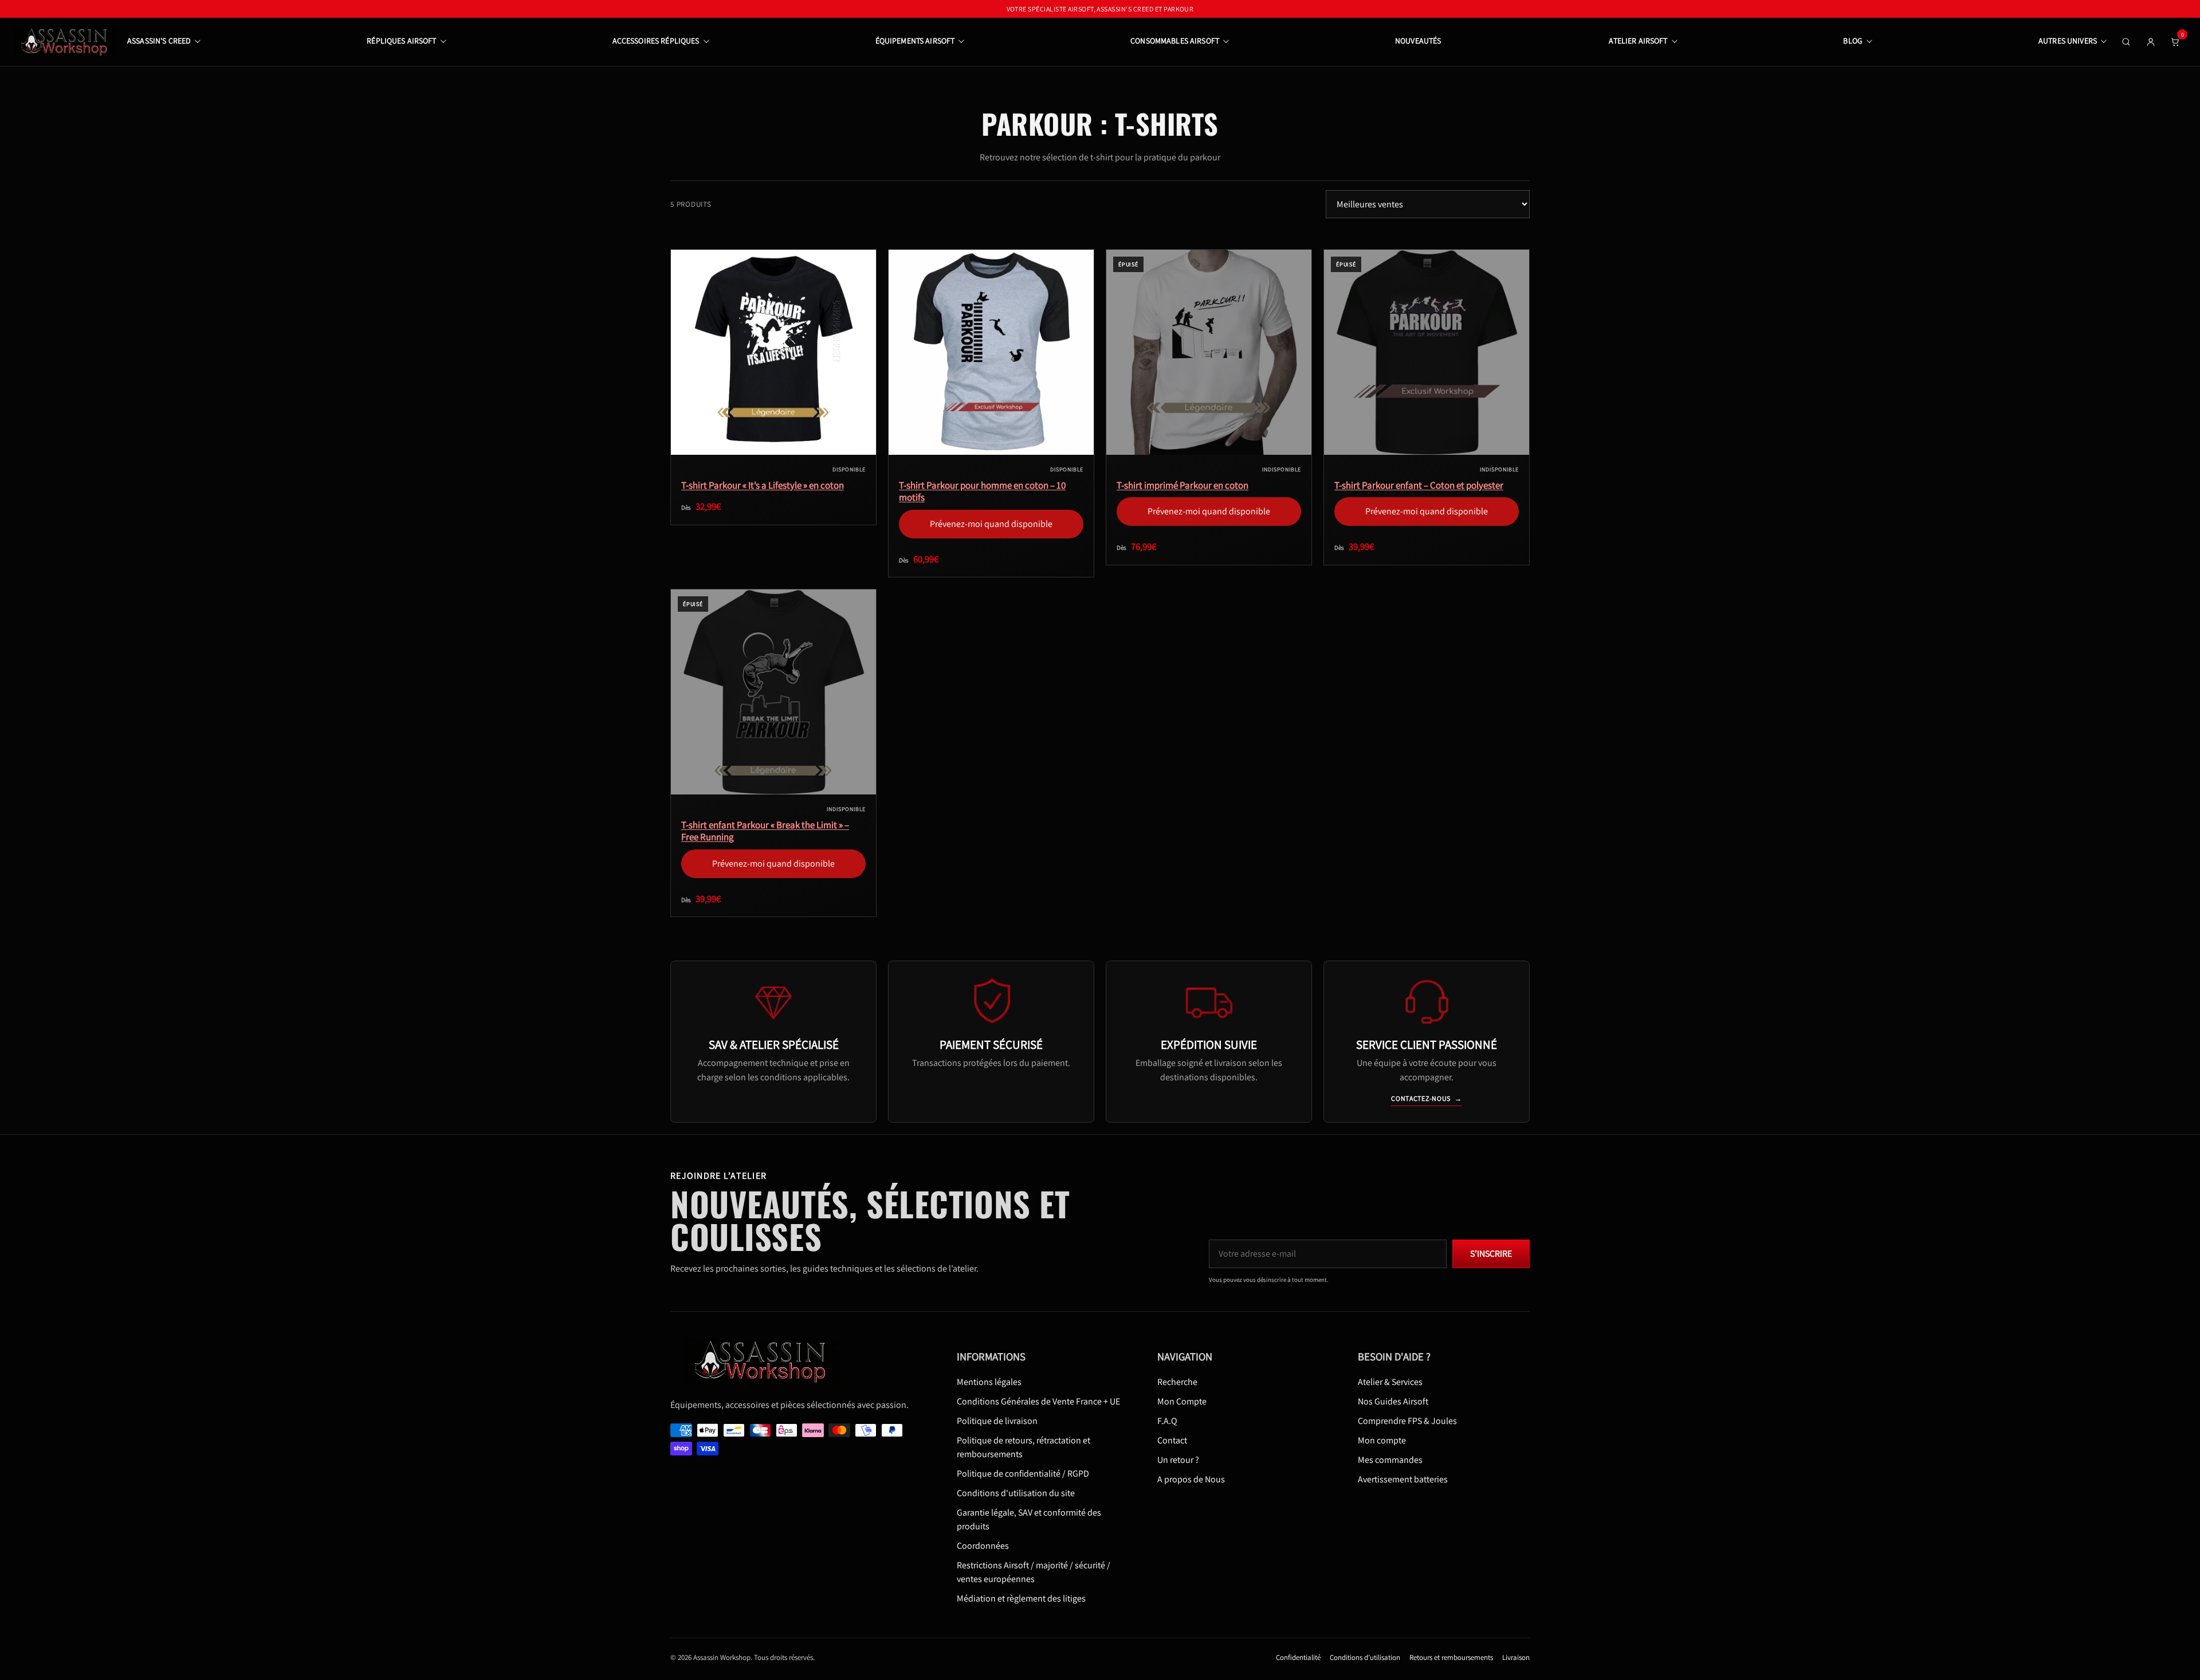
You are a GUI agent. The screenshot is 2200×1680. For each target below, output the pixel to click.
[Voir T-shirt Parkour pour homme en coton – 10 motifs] (991, 352)
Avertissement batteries (1403, 1479)
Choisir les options (773, 446)
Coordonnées (983, 1546)
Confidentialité (1298, 1657)
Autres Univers (2068, 41)
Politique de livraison (997, 1421)
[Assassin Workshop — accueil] (766, 1361)
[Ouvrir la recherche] (2126, 42)
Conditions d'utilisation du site (1016, 1493)
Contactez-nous (1427, 1098)
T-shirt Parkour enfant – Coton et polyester (1419, 485)
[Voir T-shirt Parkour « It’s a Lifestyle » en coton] (773, 352)
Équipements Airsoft (915, 41)
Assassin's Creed (159, 41)
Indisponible (1209, 446)
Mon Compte (1182, 1401)
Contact (1172, 1440)
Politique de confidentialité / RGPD (1023, 1474)
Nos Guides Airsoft (1393, 1401)
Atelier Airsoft (1638, 41)
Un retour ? (1178, 1460)
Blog (1853, 41)
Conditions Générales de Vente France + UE (1038, 1401)
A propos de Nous (1191, 1479)
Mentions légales (989, 1382)
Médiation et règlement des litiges (1021, 1598)
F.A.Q (1167, 1421)
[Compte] (2151, 42)
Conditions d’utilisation (1365, 1657)
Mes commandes (1390, 1460)
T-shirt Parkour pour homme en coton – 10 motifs (982, 491)
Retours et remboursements (1451, 1657)
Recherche (1177, 1382)
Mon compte (1382, 1440)
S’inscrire (1491, 1254)
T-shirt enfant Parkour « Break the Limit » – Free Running (765, 831)
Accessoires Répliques (656, 41)
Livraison (1516, 1657)
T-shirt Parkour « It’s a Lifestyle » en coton (763, 485)
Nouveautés (1418, 41)
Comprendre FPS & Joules (1407, 1421)
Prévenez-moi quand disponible (991, 440)
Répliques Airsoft (401, 41)
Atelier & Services (1390, 1382)
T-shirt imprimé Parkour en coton (1182, 485)
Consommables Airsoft (1175, 41)
